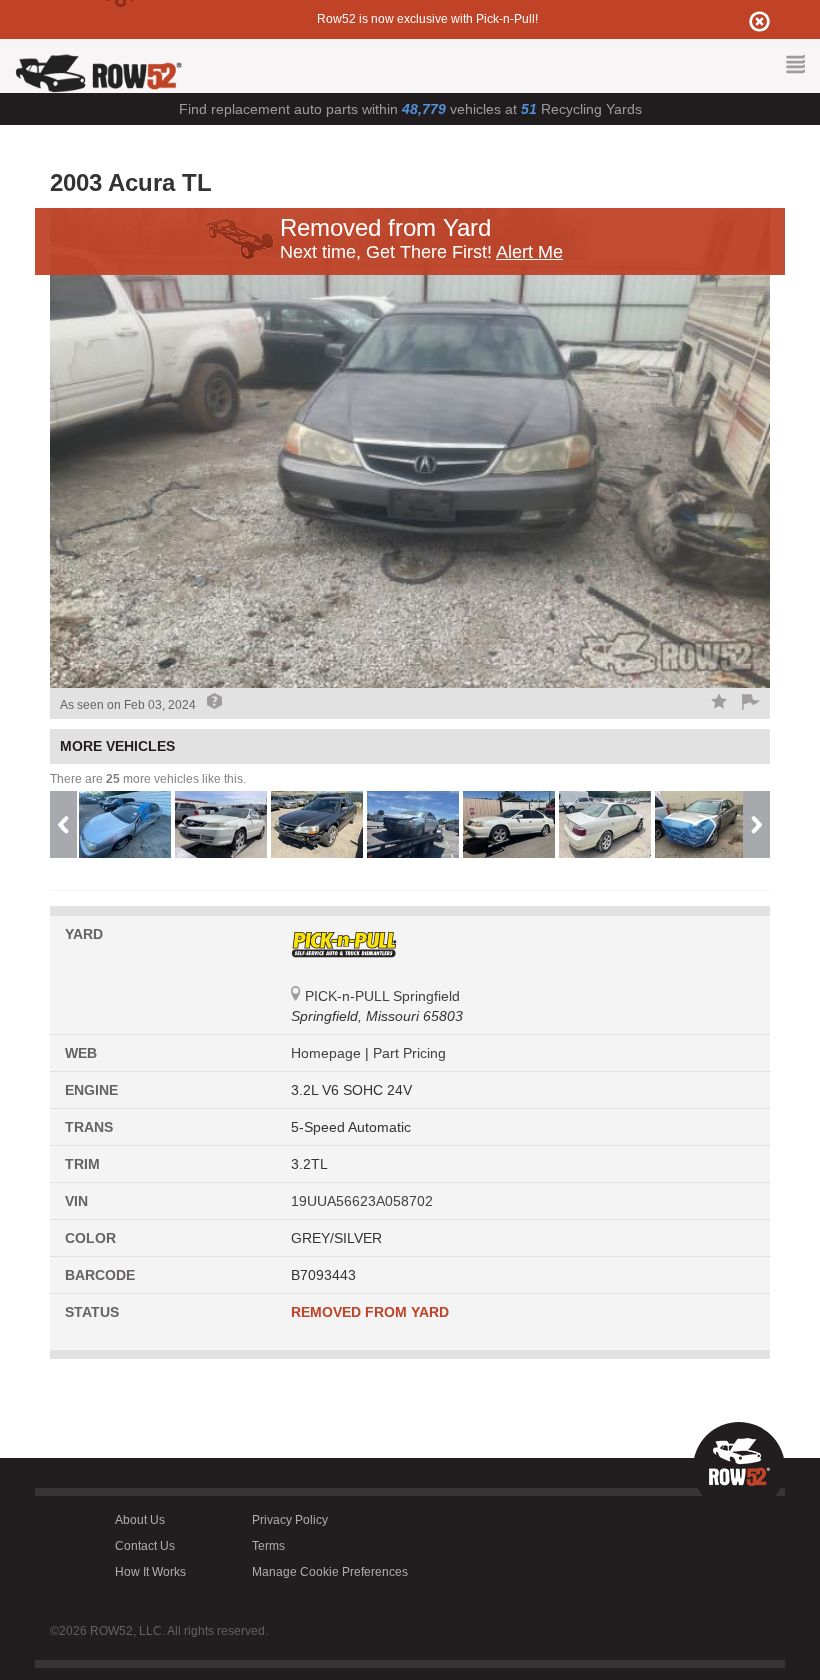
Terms (268, 1546)
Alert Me (529, 252)
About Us (140, 1520)
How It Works (150, 1572)
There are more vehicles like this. (148, 779)
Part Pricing (409, 1053)
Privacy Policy (290, 1520)
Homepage (328, 1053)
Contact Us (145, 1546)
